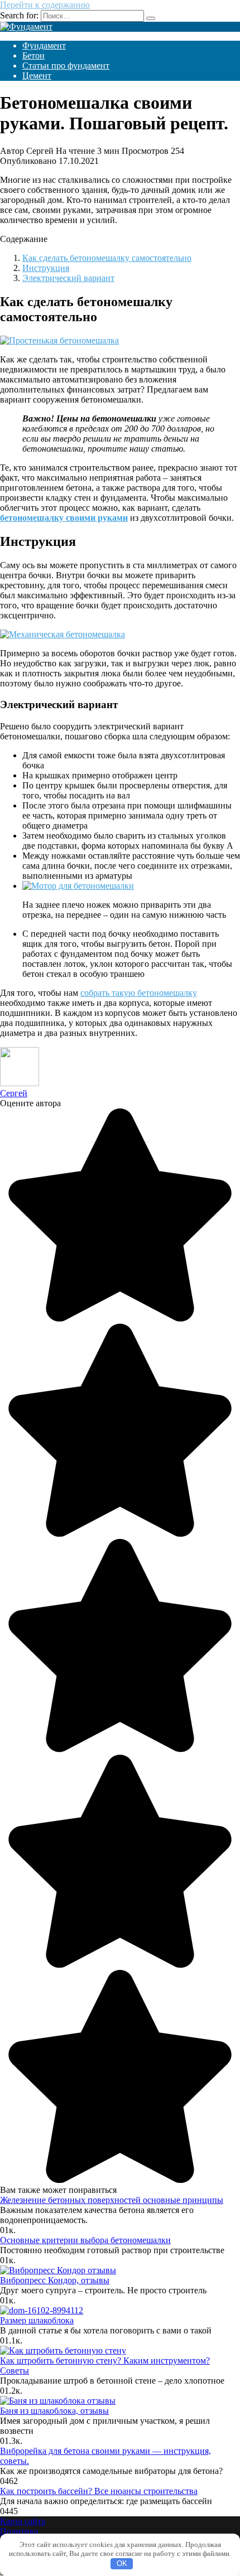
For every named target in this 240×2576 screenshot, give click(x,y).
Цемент (37, 76)
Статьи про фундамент (66, 66)
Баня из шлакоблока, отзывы (54, 2411)
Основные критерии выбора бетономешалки (85, 2240)
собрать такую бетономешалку (139, 993)
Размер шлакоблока (37, 2320)
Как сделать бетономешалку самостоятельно (107, 258)
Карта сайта (23, 2521)
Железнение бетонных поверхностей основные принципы (112, 2200)
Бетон (33, 55)
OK (122, 2563)
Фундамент (44, 45)
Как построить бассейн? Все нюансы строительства (99, 2491)
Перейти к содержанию (45, 5)
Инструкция (46, 268)
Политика (19, 2531)
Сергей (14, 1093)
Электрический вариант (68, 278)
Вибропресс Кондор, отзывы (55, 2280)
